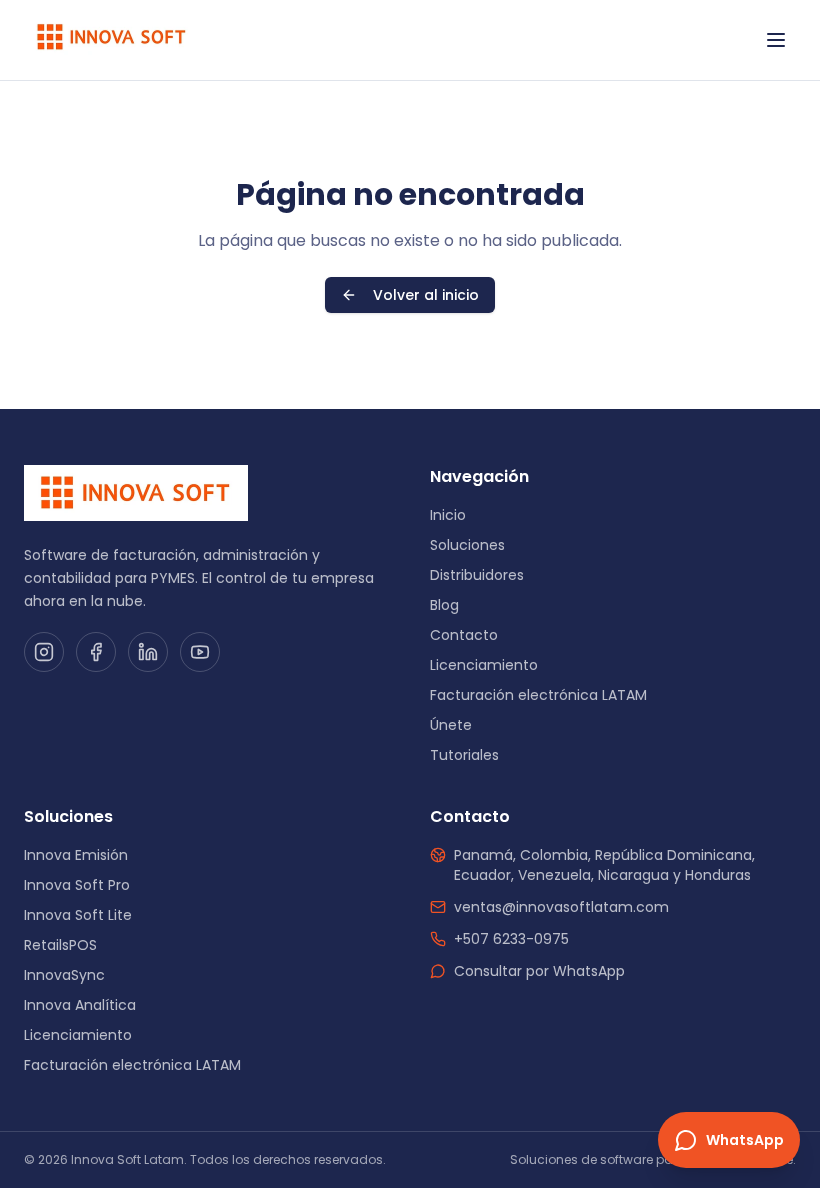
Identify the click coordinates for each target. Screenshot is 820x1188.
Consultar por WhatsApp (539, 971)
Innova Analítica (80, 1005)
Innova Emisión (76, 855)
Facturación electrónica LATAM (538, 695)
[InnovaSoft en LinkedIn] (148, 652)
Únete (451, 725)
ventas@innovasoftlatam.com (561, 907)
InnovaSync (64, 975)
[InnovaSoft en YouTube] (200, 652)
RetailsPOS (60, 945)
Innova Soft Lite (78, 915)
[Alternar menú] (776, 40)
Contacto (464, 635)
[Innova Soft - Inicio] (112, 40)
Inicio (448, 515)
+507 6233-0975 (511, 939)
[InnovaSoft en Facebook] (96, 652)
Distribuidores (477, 575)
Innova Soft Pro (77, 885)
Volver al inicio (426, 295)
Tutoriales (464, 755)
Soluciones (467, 545)
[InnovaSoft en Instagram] (44, 652)
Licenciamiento (484, 665)
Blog (444, 605)
